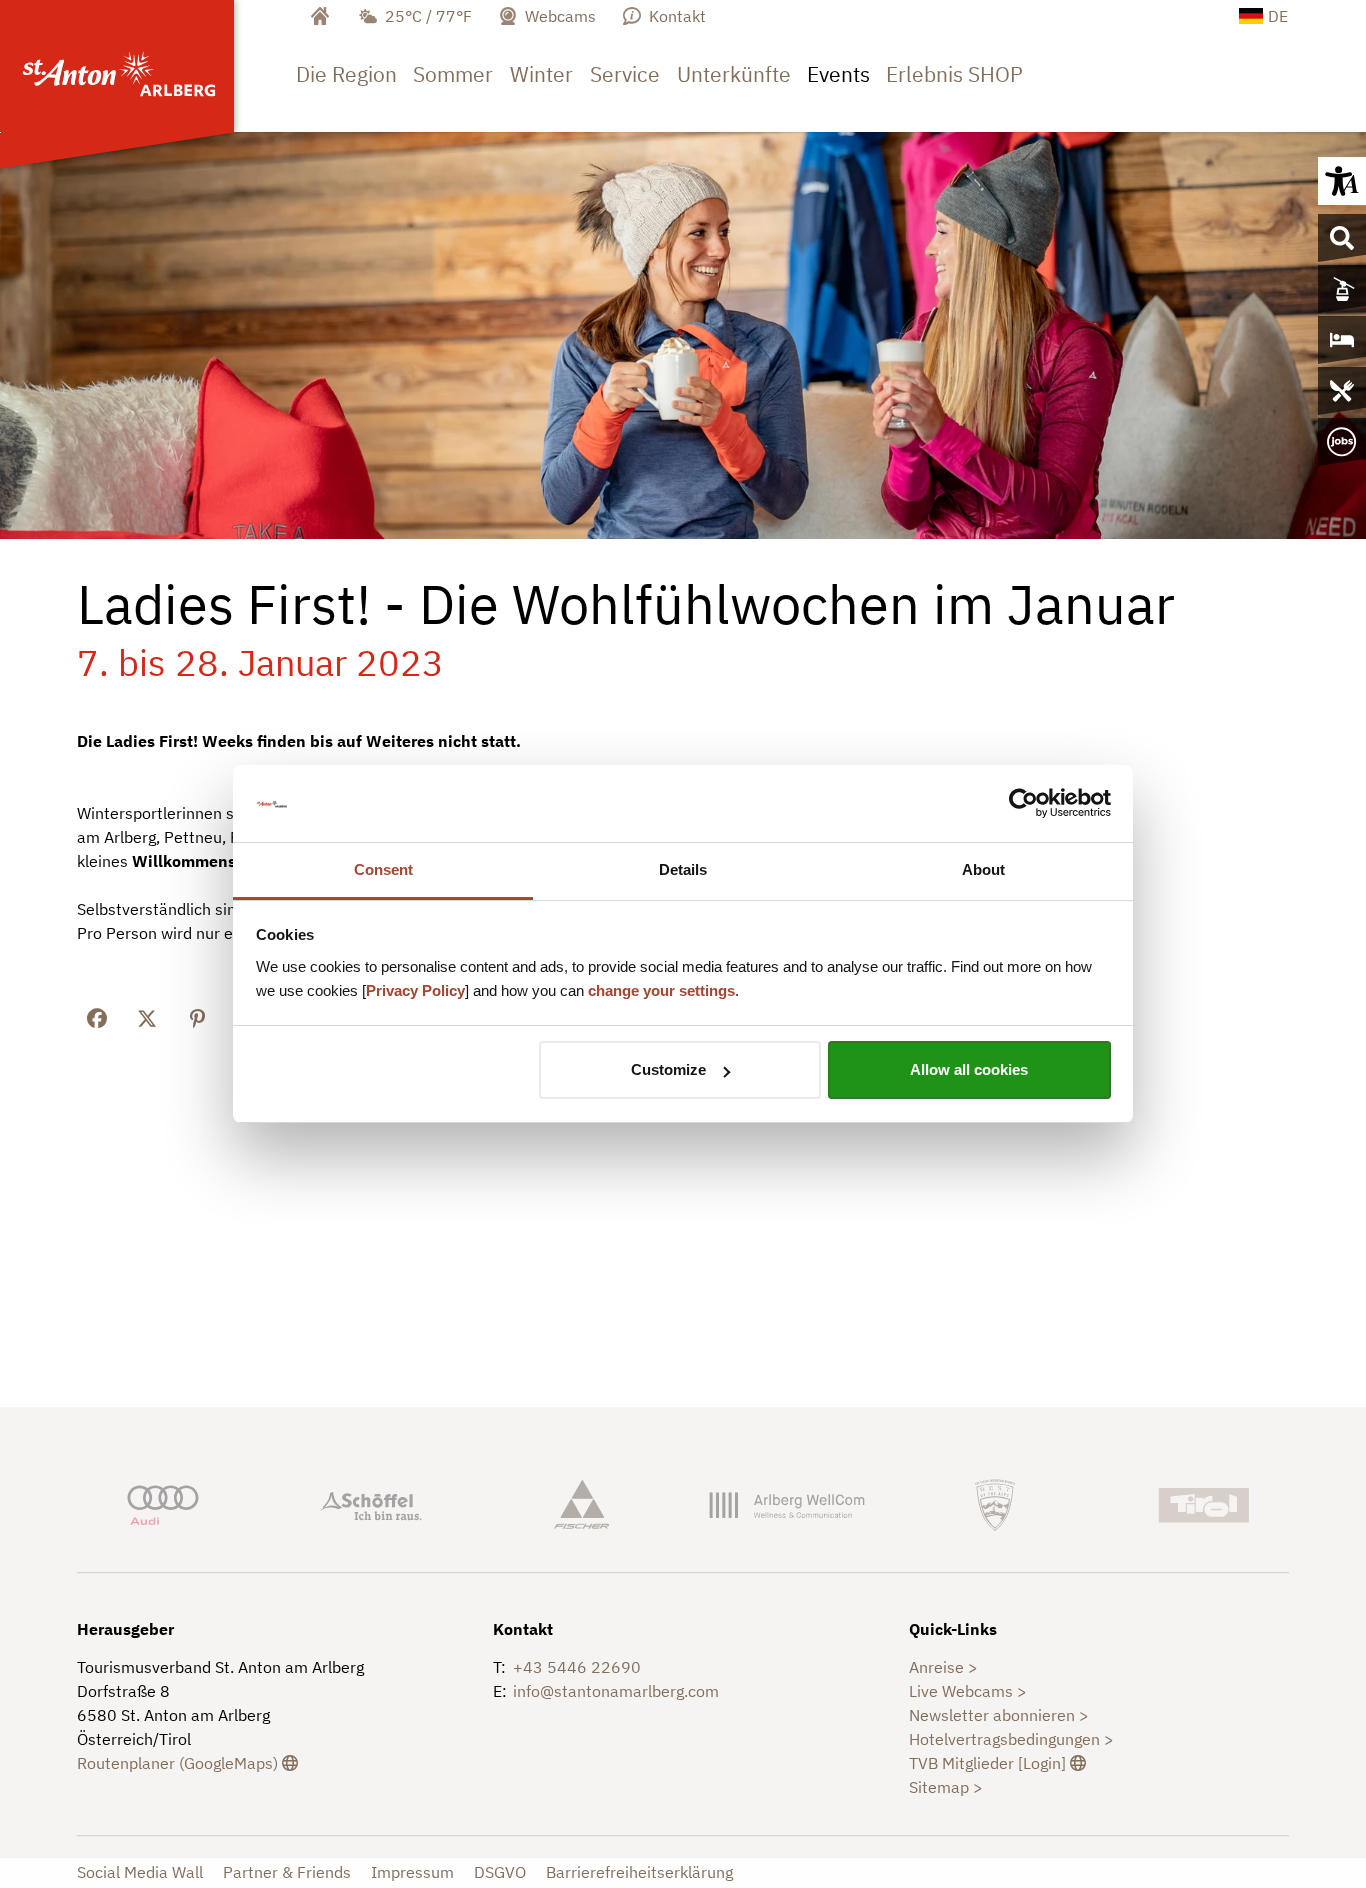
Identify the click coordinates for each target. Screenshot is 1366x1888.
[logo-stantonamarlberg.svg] (122, 66)
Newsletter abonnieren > (999, 1715)
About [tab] (983, 869)
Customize (668, 1069)
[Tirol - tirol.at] (1203, 1503)
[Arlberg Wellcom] (787, 1503)
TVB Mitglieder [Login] (997, 1763)
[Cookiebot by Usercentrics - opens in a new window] (1023, 804)
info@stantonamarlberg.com (616, 1691)
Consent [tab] (383, 869)
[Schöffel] (371, 1503)
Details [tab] (683, 869)
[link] (346, 88)
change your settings (661, 990)
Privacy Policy (415, 990)
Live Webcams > (968, 1691)
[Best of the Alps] (995, 1503)
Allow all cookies (969, 1069)
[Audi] (163, 1503)
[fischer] (579, 1503)
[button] (1342, 181)
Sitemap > (946, 1787)
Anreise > (943, 1667)
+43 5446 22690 (577, 1667)
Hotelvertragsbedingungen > (1011, 1739)
